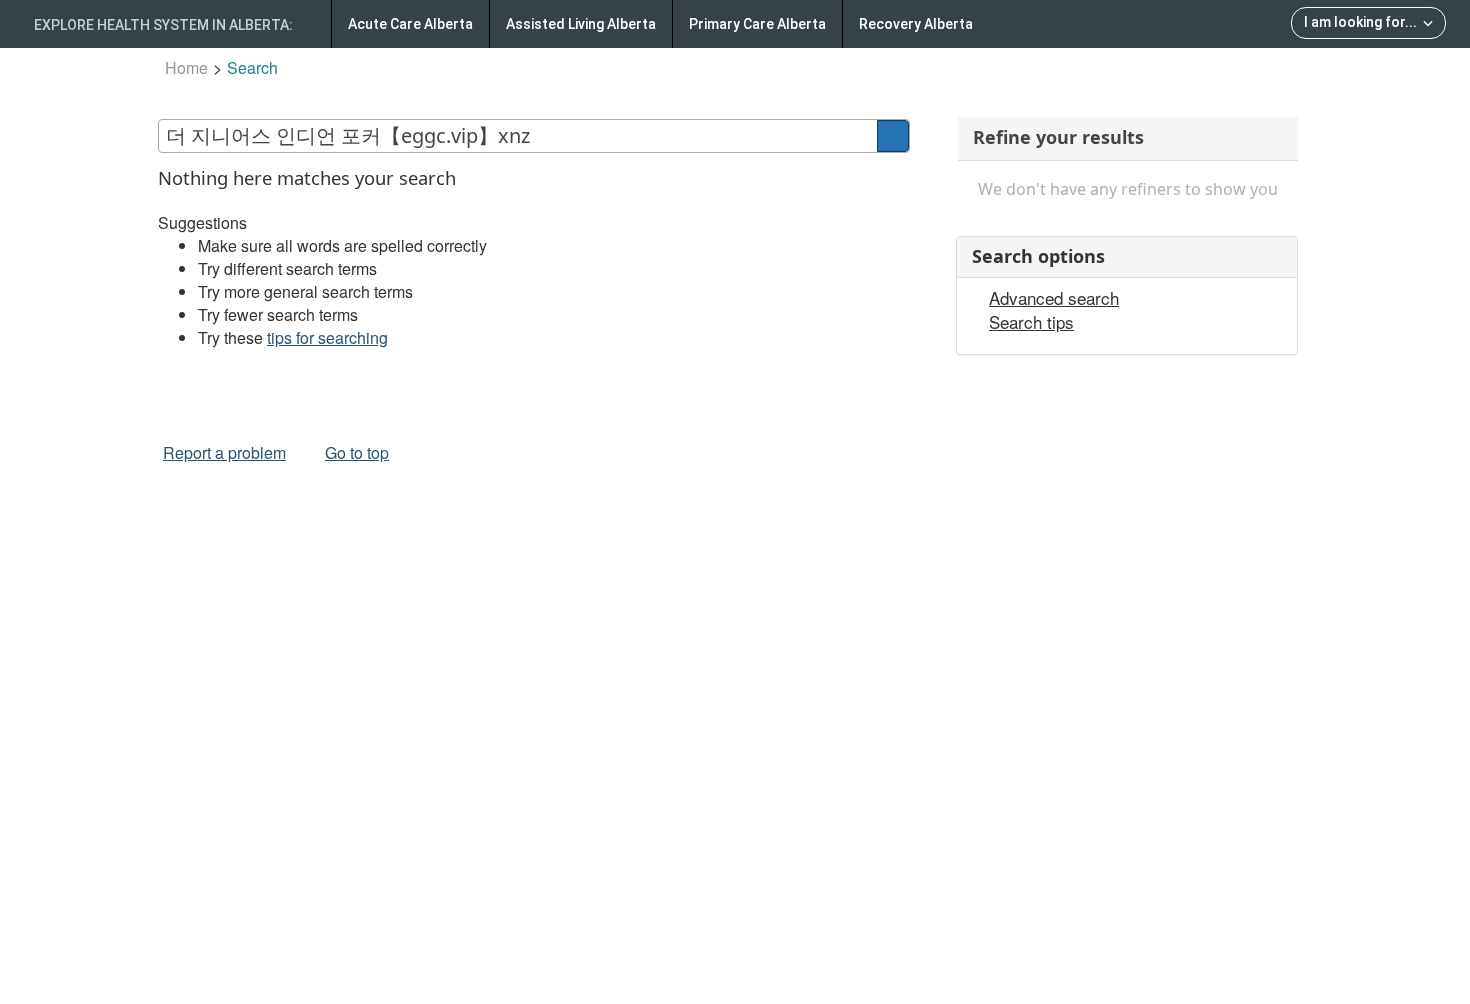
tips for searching (327, 337)
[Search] (893, 136)
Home (186, 67)
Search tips (1031, 322)
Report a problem (224, 452)
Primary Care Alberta (757, 24)
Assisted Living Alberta (581, 24)
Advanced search (1054, 298)
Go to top (357, 452)
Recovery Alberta (916, 24)
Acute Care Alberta (410, 24)
